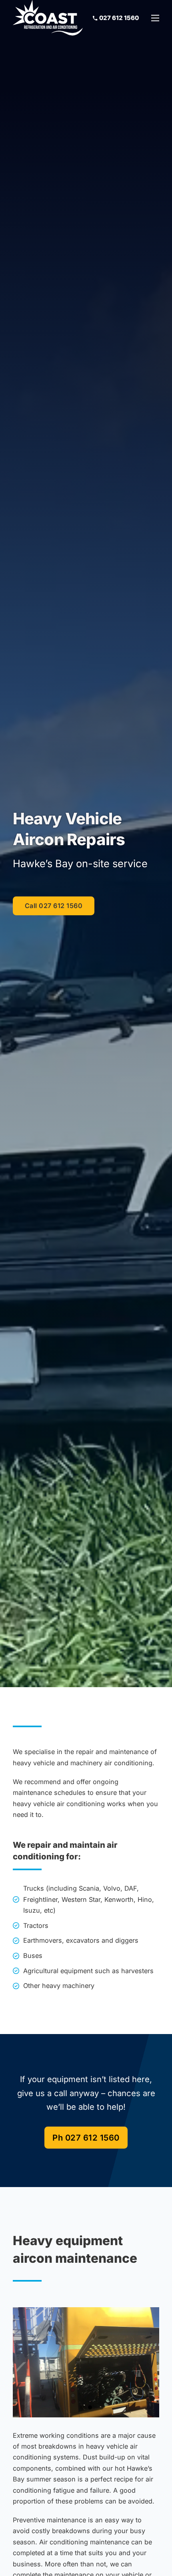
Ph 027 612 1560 (86, 2138)
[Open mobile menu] (155, 18)
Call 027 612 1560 (54, 906)
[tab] (82, 2407)
